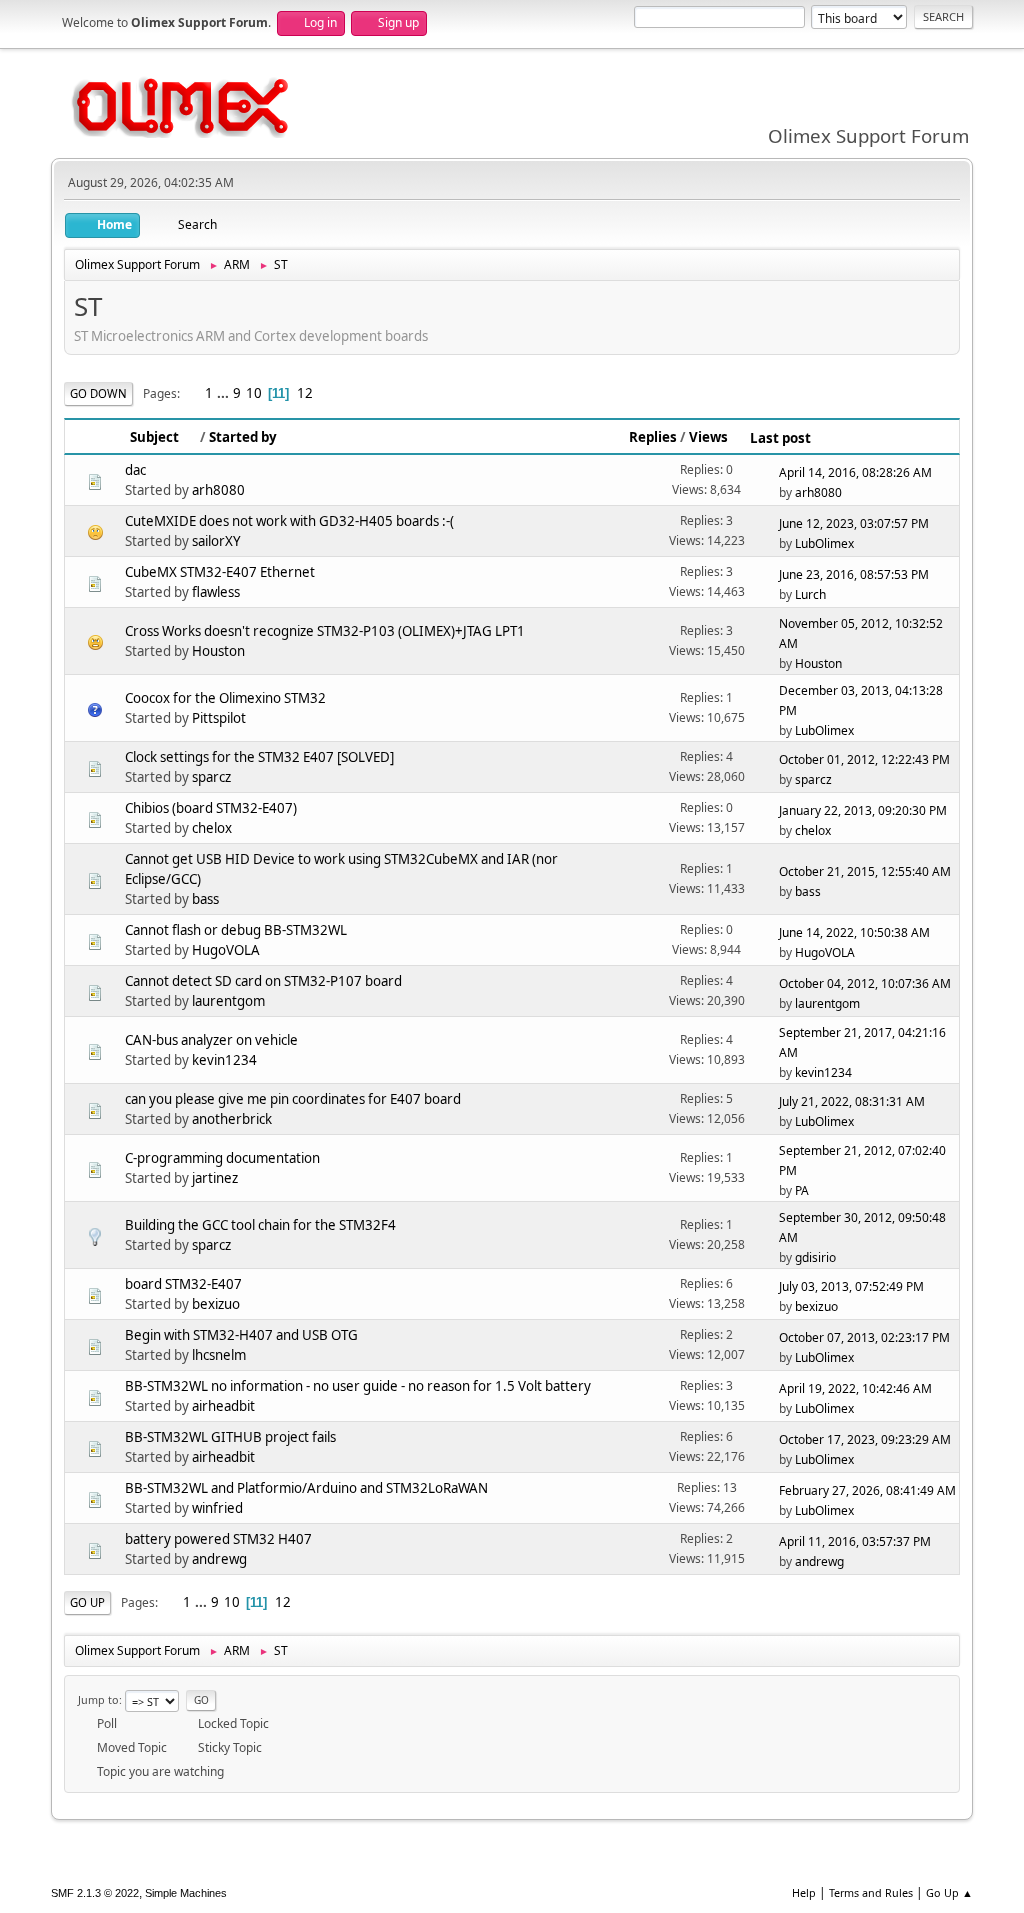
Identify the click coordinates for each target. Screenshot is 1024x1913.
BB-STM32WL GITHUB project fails (230, 1437)
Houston (218, 651)
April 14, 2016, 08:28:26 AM (855, 472)
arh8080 (218, 490)
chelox (212, 828)
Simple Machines (186, 1893)
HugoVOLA (226, 950)
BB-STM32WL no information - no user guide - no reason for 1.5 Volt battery (358, 1386)
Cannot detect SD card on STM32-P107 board (263, 981)
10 (254, 393)
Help (804, 1892)
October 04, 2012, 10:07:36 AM (865, 983)
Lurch (810, 594)
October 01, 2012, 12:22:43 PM (864, 759)
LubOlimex (824, 543)
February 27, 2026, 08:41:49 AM (867, 1490)
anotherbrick (232, 1119)
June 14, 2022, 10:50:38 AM (854, 932)
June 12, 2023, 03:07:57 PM (854, 523)
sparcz (211, 777)
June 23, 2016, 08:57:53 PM (854, 574)
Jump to (98, 1699)
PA (802, 1190)
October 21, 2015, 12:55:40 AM (865, 871)
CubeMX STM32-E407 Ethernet (220, 572)
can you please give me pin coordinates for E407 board (293, 1099)
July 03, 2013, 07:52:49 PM (851, 1286)
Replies (653, 437)
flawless (216, 592)
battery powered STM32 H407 (218, 1539)
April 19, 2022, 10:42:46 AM (855, 1388)
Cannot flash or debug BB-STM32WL (236, 930)
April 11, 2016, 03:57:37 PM (855, 1541)
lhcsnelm (219, 1355)
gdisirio (815, 1257)
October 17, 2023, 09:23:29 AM (865, 1439)
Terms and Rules (871, 1892)
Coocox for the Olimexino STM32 (225, 698)
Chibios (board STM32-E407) (211, 808)
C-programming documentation (222, 1158)
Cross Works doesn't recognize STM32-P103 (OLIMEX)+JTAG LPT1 (325, 631)
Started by (243, 437)
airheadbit (223, 1406)
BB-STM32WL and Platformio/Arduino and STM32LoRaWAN (306, 1488)
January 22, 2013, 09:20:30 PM (863, 810)
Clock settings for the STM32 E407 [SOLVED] (259, 757)
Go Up (87, 1602)
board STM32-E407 (183, 1284)
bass (205, 899)
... (224, 393)
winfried (217, 1508)
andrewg (219, 1559)
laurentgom (228, 1001)
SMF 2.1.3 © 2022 (95, 1893)
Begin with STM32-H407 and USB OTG (241, 1335)
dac (135, 470)
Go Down (98, 393)
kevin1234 (224, 1060)
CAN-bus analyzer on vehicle (211, 1040)
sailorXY (216, 541)
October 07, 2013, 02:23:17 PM (864, 1337)
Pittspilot (219, 718)
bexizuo (216, 1304)
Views (708, 437)
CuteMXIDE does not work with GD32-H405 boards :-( (289, 521)
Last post (780, 438)
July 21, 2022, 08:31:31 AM (852, 1101)
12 (305, 393)
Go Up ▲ (949, 1892)
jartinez (215, 1178)
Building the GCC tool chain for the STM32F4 (260, 1225)
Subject (154, 437)
